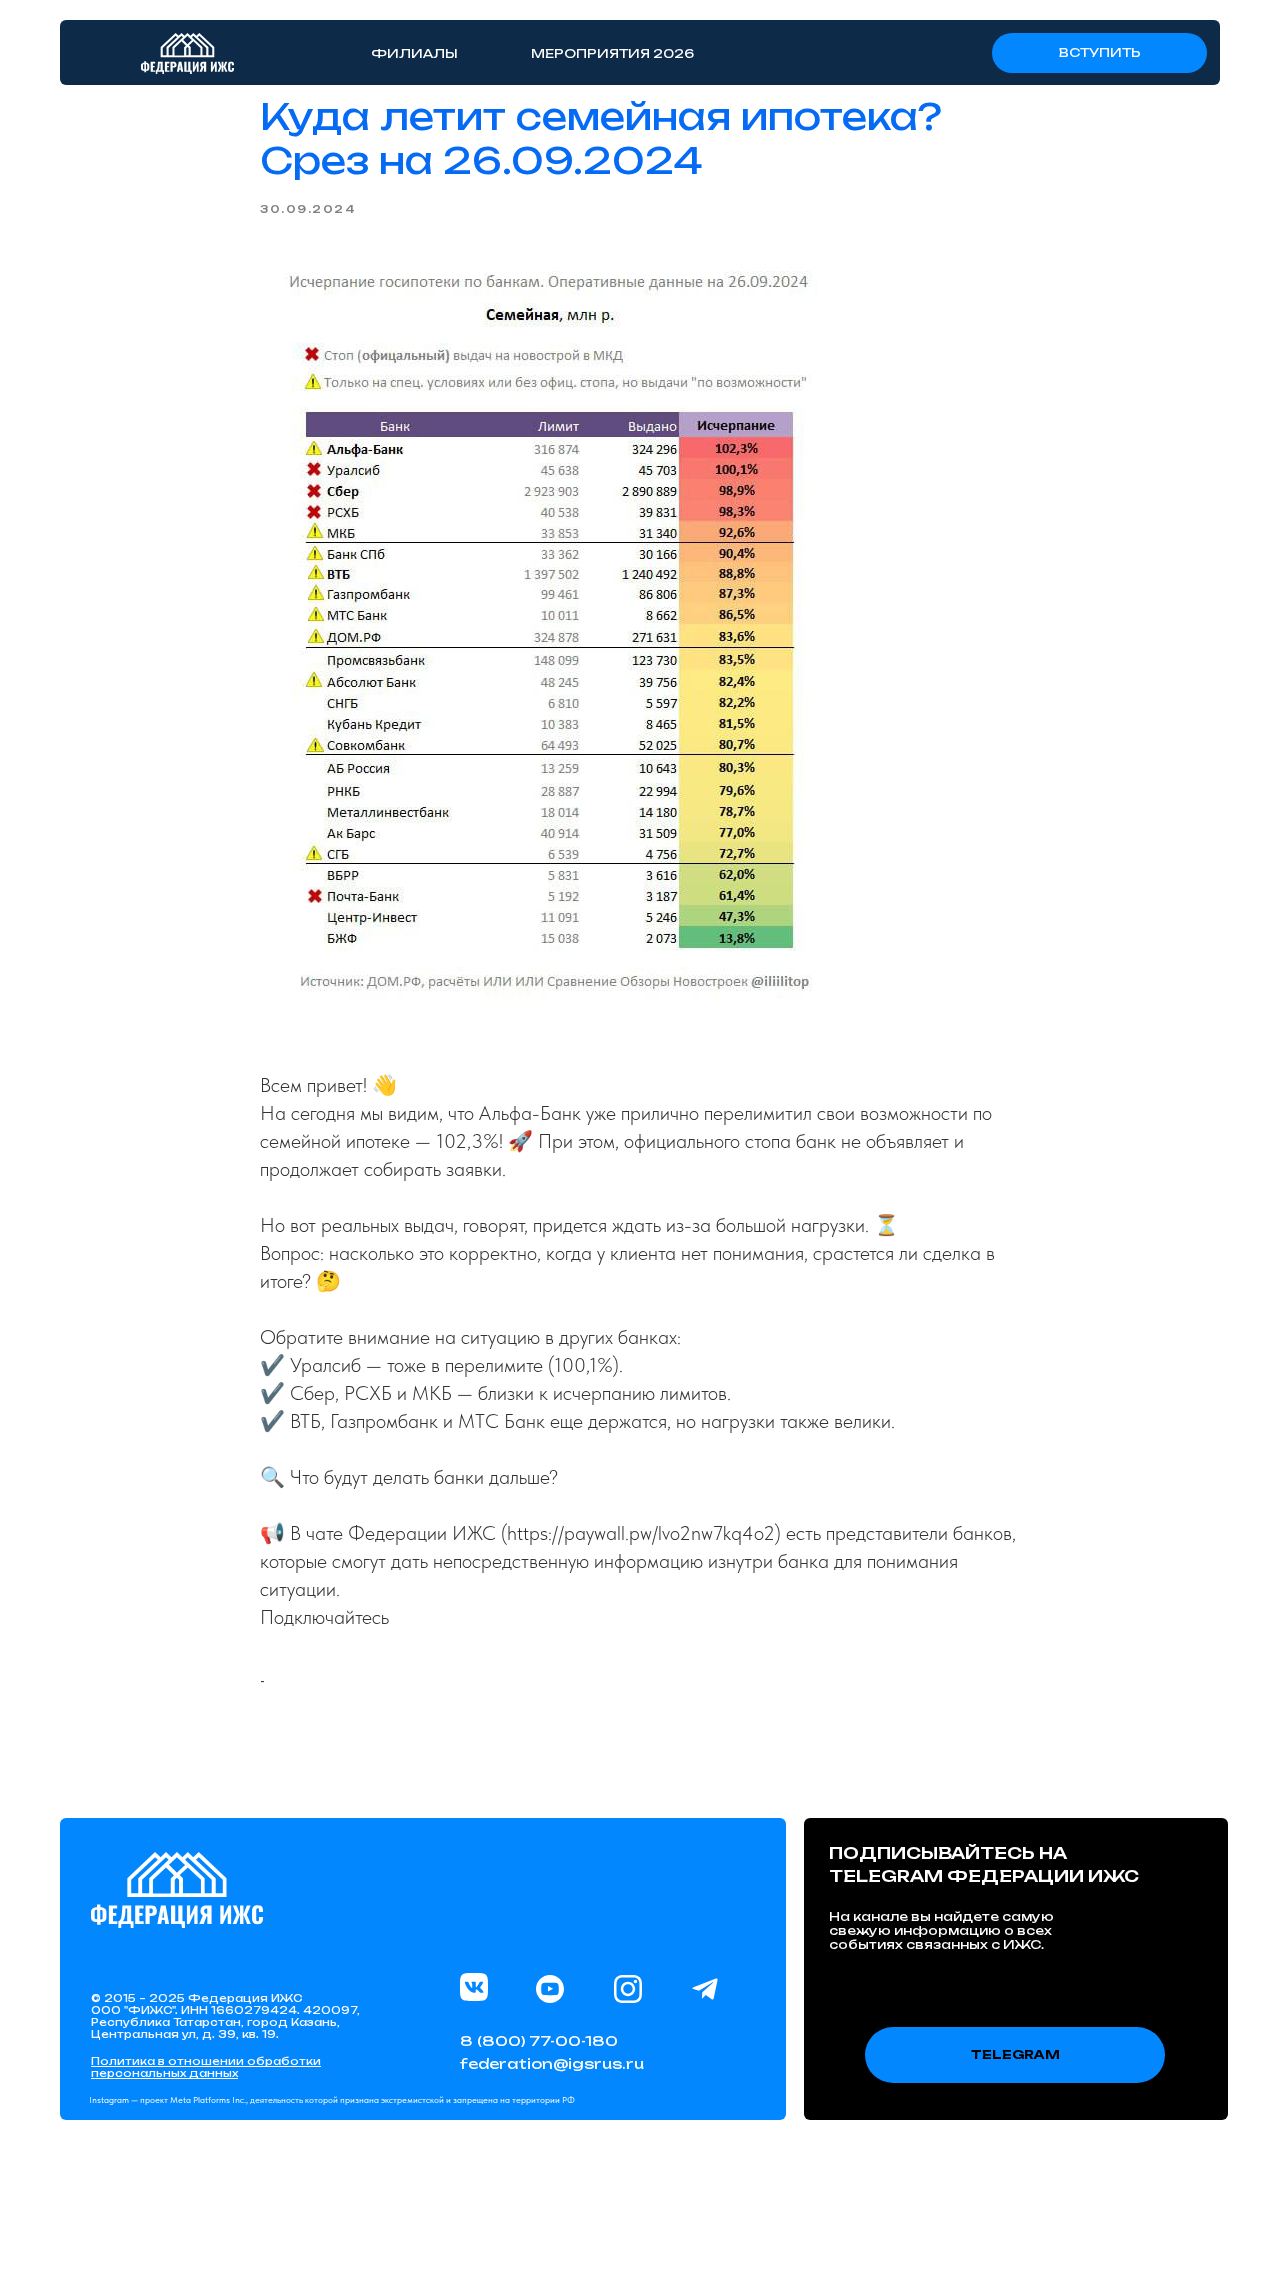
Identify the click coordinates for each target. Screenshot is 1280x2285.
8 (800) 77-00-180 (539, 2040)
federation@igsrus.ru (552, 2063)
